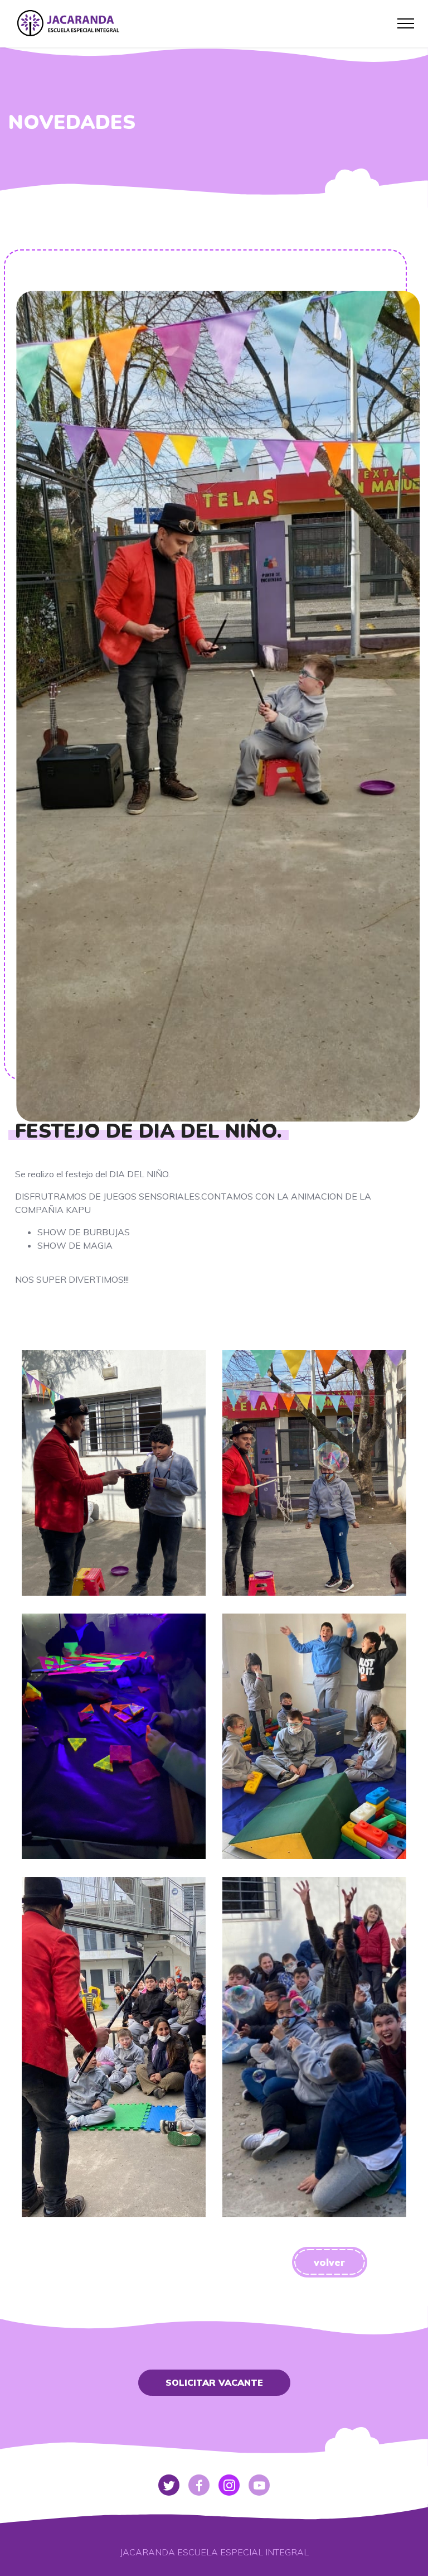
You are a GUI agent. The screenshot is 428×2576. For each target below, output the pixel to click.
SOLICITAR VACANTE (214, 2382)
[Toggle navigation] (406, 23)
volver (329, 2262)
